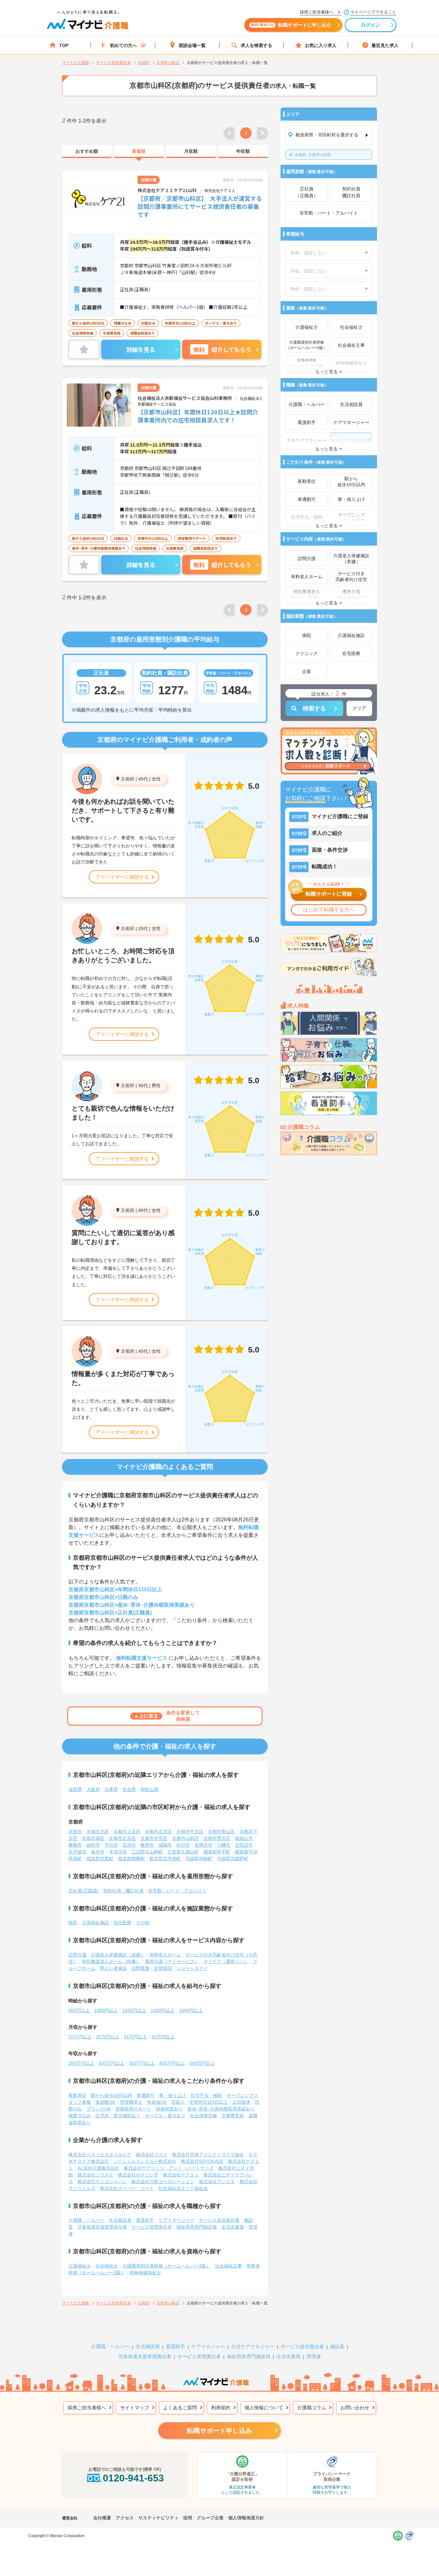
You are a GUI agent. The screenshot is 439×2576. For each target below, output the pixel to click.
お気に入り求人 (321, 45)
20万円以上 (108, 2037)
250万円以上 (81, 2063)
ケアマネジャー (208, 2346)
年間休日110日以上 (209, 2102)
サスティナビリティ (158, 2518)
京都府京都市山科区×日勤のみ (103, 1597)
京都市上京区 (127, 1832)
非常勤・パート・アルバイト (177, 1891)
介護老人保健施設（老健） (118, 1955)
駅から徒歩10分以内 (112, 2095)
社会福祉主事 (228, 2266)
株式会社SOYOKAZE (202, 2161)
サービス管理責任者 (152, 2227)
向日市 (183, 1845)
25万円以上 (135, 2037)
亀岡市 (147, 1845)
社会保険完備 (203, 2116)
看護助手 (145, 2220)
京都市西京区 (217, 1838)
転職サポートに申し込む (291, 25)
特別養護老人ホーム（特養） (111, 1962)
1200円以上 (134, 2010)
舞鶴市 (75, 1845)
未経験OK (105, 2102)
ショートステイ (192, 1968)
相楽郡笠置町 (100, 1859)
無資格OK (157, 2102)
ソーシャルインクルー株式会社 (145, 2161)
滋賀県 (75, 1789)
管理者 (314, 2356)
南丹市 (98, 1852)
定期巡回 (163, 1968)
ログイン (371, 25)
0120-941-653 (133, 2478)
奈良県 (129, 1789)
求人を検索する (256, 45)
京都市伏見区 (154, 1838)
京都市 (75, 1832)
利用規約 (221, 2408)
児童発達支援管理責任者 (102, 2227)
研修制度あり (169, 2109)
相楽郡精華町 (131, 1859)
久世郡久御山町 (183, 1852)
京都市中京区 (190, 1832)
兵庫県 (111, 1789)
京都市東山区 (221, 1832)
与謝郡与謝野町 (233, 1859)
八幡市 (224, 1845)
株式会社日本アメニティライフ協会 (208, 2155)
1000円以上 (106, 2010)
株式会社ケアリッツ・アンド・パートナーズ (169, 2168)
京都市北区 (98, 1832)
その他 (143, 1923)
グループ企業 (210, 2518)
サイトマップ (135, 2408)
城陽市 (165, 1845)
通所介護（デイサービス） (172, 1962)
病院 (73, 1923)
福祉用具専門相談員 (197, 2227)
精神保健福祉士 (145, 2273)
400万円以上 (172, 2063)
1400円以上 (163, 2010)
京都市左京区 (158, 1832)
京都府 (128, 779)
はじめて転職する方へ (329, 910)
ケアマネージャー (176, 2220)
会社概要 (102, 2518)
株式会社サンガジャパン (102, 2182)
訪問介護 (77, 1955)
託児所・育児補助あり (118, 2116)
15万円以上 (80, 2037)
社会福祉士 (107, 2266)
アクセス (125, 2518)
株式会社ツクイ (152, 2155)
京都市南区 (93, 1838)
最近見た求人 (385, 45)
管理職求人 (131, 2102)
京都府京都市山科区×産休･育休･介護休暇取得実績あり (132, 1605)
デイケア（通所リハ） (226, 1962)
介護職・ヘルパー (86, 2220)
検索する (314, 708)
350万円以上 (142, 2063)
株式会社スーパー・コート (127, 2188)
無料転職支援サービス (142, 1658)
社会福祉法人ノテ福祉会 (183, 2188)
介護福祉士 (80, 2266)
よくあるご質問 (180, 2408)
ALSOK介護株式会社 (98, 2168)
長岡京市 (203, 1845)
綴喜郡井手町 (217, 1852)
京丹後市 (77, 1852)
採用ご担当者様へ (87, 2408)
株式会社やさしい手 (138, 2175)
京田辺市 (244, 1845)
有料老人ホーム (165, 1955)
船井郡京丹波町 (165, 1859)
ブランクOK (99, 2109)
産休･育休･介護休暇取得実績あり (221, 2109)
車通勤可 (146, 2095)
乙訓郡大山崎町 (147, 1852)
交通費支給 (233, 2116)
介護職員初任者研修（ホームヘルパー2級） (166, 2266)
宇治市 (111, 1845)
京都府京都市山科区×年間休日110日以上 (115, 1589)
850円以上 (79, 2010)
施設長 (337, 2346)
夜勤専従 (77, 2095)
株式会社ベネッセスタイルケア (100, 2155)
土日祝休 (241, 2102)
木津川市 (118, 1852)
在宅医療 (122, 1923)
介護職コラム (312, 2408)
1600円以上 (191, 2010)
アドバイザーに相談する (122, 877)
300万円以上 (112, 2063)
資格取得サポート (133, 2109)
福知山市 (244, 1838)
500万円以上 (202, 2063)
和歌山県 (149, 1789)
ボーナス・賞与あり (165, 2116)
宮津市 (129, 1845)
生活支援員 (233, 2227)
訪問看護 (140, 1968)
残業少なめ (80, 2116)
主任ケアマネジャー (253, 2346)
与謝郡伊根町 (199, 1859)
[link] (87, 152)
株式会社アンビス (217, 2182)
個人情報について (264, 2408)
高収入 (178, 2102)
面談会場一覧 (192, 45)
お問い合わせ (355, 2408)
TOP (64, 45)
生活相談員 (120, 2220)
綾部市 (93, 1845)
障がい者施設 (113, 1968)
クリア (359, 708)
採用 (188, 2518)
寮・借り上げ (173, 2095)
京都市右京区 (122, 1838)
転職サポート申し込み (219, 2431)
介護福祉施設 (95, 1923)
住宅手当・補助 (206, 2095)
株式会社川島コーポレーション (163, 2182)
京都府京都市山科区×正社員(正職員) (110, 1613)
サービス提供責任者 (219, 2220)
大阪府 (93, 1789)
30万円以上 (163, 2037)
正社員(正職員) (84, 1891)
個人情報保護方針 (246, 2518)
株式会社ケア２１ (181, 2175)
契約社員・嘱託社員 (123, 1891)
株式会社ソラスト (95, 2175)
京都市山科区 (313, 155)
